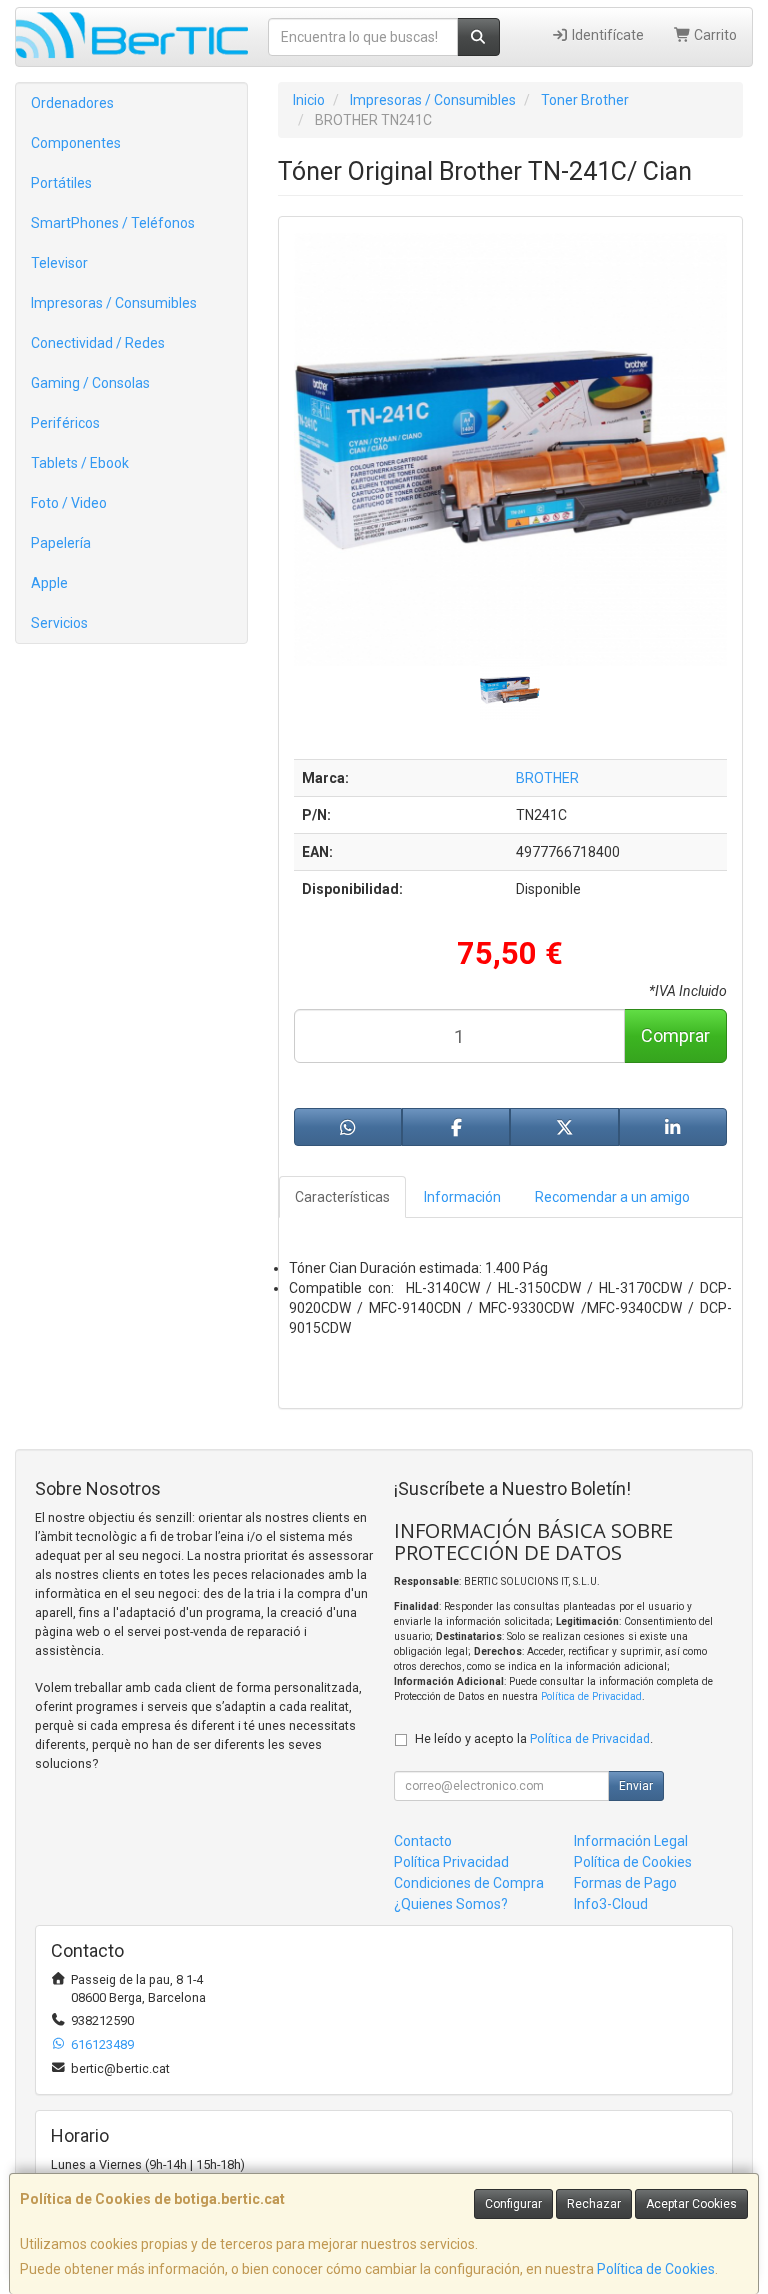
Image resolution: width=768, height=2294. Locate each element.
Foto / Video (69, 503)
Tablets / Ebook (80, 463)
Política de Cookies (656, 2269)
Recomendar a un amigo (612, 1197)
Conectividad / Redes (98, 343)
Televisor (59, 263)
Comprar (675, 1035)
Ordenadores (72, 103)
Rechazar (594, 2204)
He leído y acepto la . (534, 1738)
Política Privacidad (451, 1862)
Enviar (636, 1786)
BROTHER (547, 778)
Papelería (61, 543)
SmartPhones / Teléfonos (113, 223)
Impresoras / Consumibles (114, 303)
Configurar (513, 2204)
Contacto (423, 1841)
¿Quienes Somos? (451, 1904)
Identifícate (606, 35)
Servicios (59, 623)
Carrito (714, 35)
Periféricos (65, 423)
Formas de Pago (625, 1883)
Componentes (76, 143)
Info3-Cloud (611, 1904)
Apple (49, 583)
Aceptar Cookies (691, 2204)
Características (342, 1197)
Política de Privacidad (591, 1696)
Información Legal (631, 1841)
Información (462, 1197)
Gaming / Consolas (90, 383)
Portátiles (61, 183)
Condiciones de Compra (469, 1883)
